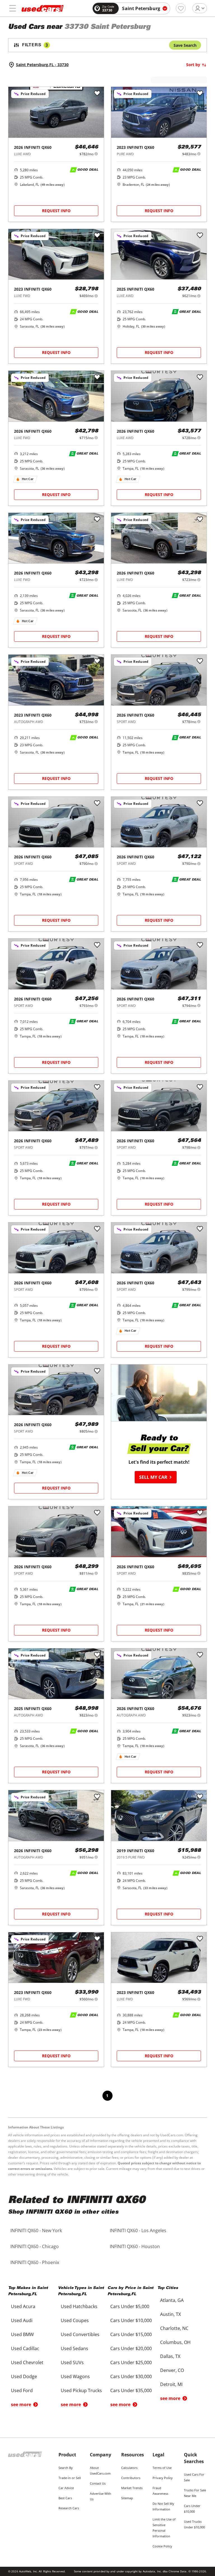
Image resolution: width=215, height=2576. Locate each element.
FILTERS (35, 45)
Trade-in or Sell (70, 2478)
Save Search (185, 45)
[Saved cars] (181, 8)
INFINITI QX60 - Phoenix (35, 2262)
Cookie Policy (162, 2546)
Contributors (131, 2478)
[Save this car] (97, 94)
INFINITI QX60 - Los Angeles (138, 2230)
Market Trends (132, 2488)
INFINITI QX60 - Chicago (35, 2246)
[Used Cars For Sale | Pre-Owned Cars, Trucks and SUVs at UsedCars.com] (43, 8)
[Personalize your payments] (96, 154)
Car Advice (66, 2488)
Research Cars (69, 2508)
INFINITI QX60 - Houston (135, 2246)
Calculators (129, 2468)
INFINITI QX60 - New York (36, 2230)
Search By (66, 2468)
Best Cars (65, 2498)
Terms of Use (162, 2468)
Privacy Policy (163, 2478)
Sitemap (127, 2498)
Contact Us (98, 2483)
